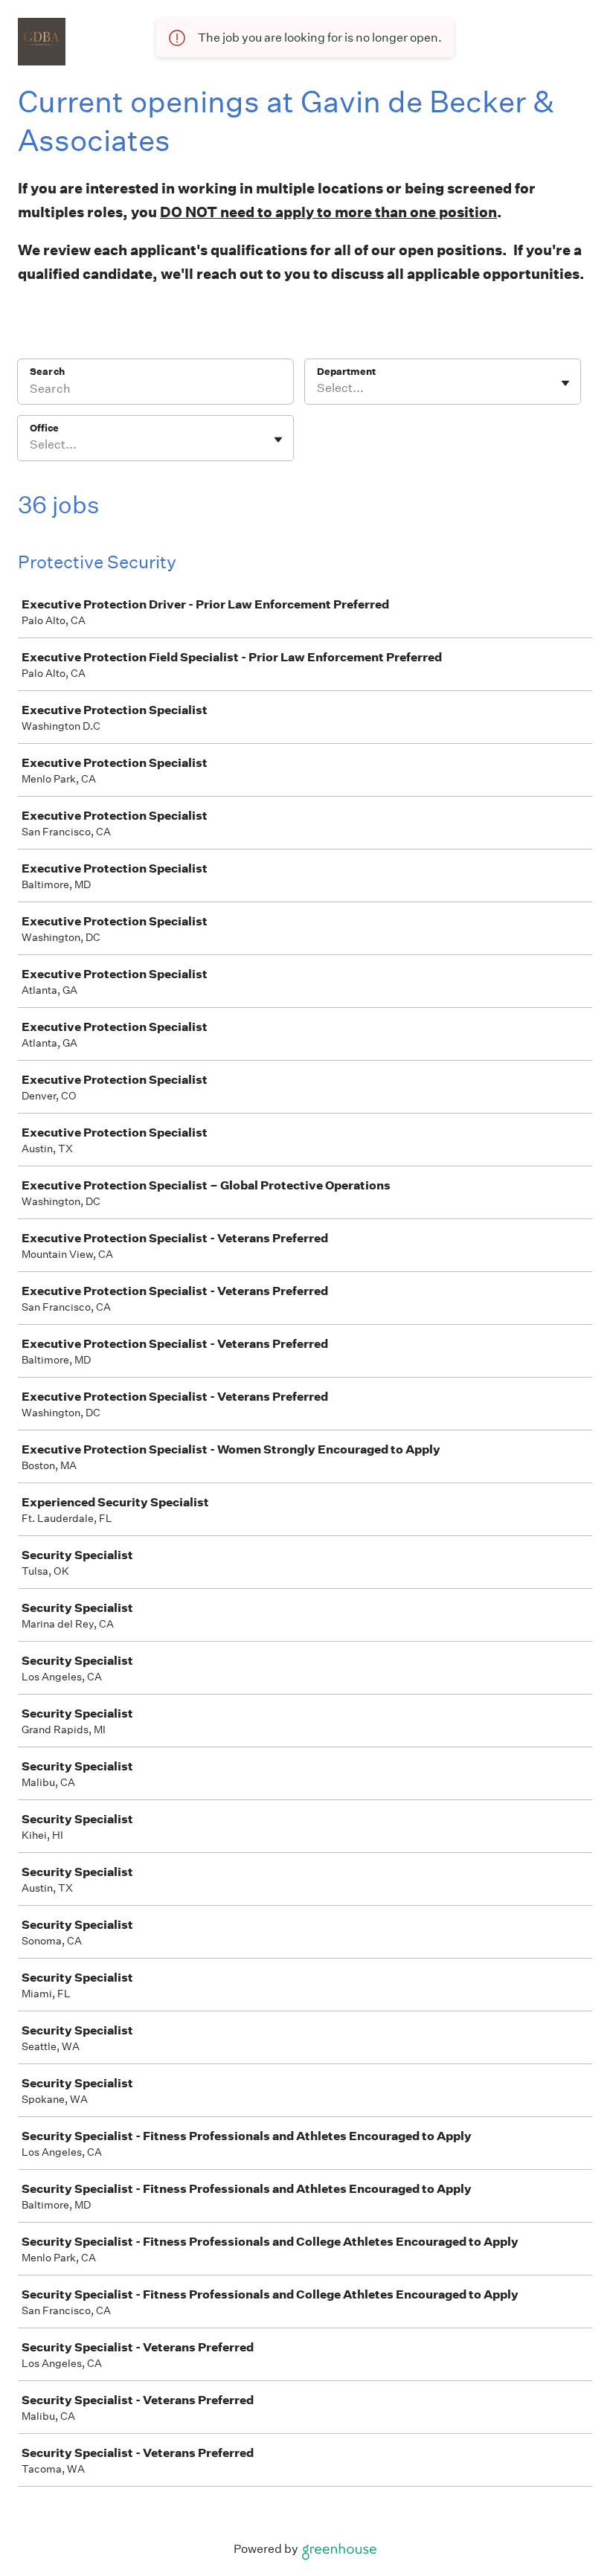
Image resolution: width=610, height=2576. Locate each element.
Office (44, 428)
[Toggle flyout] (565, 383)
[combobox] (318, 388)
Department (346, 372)
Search (47, 372)
